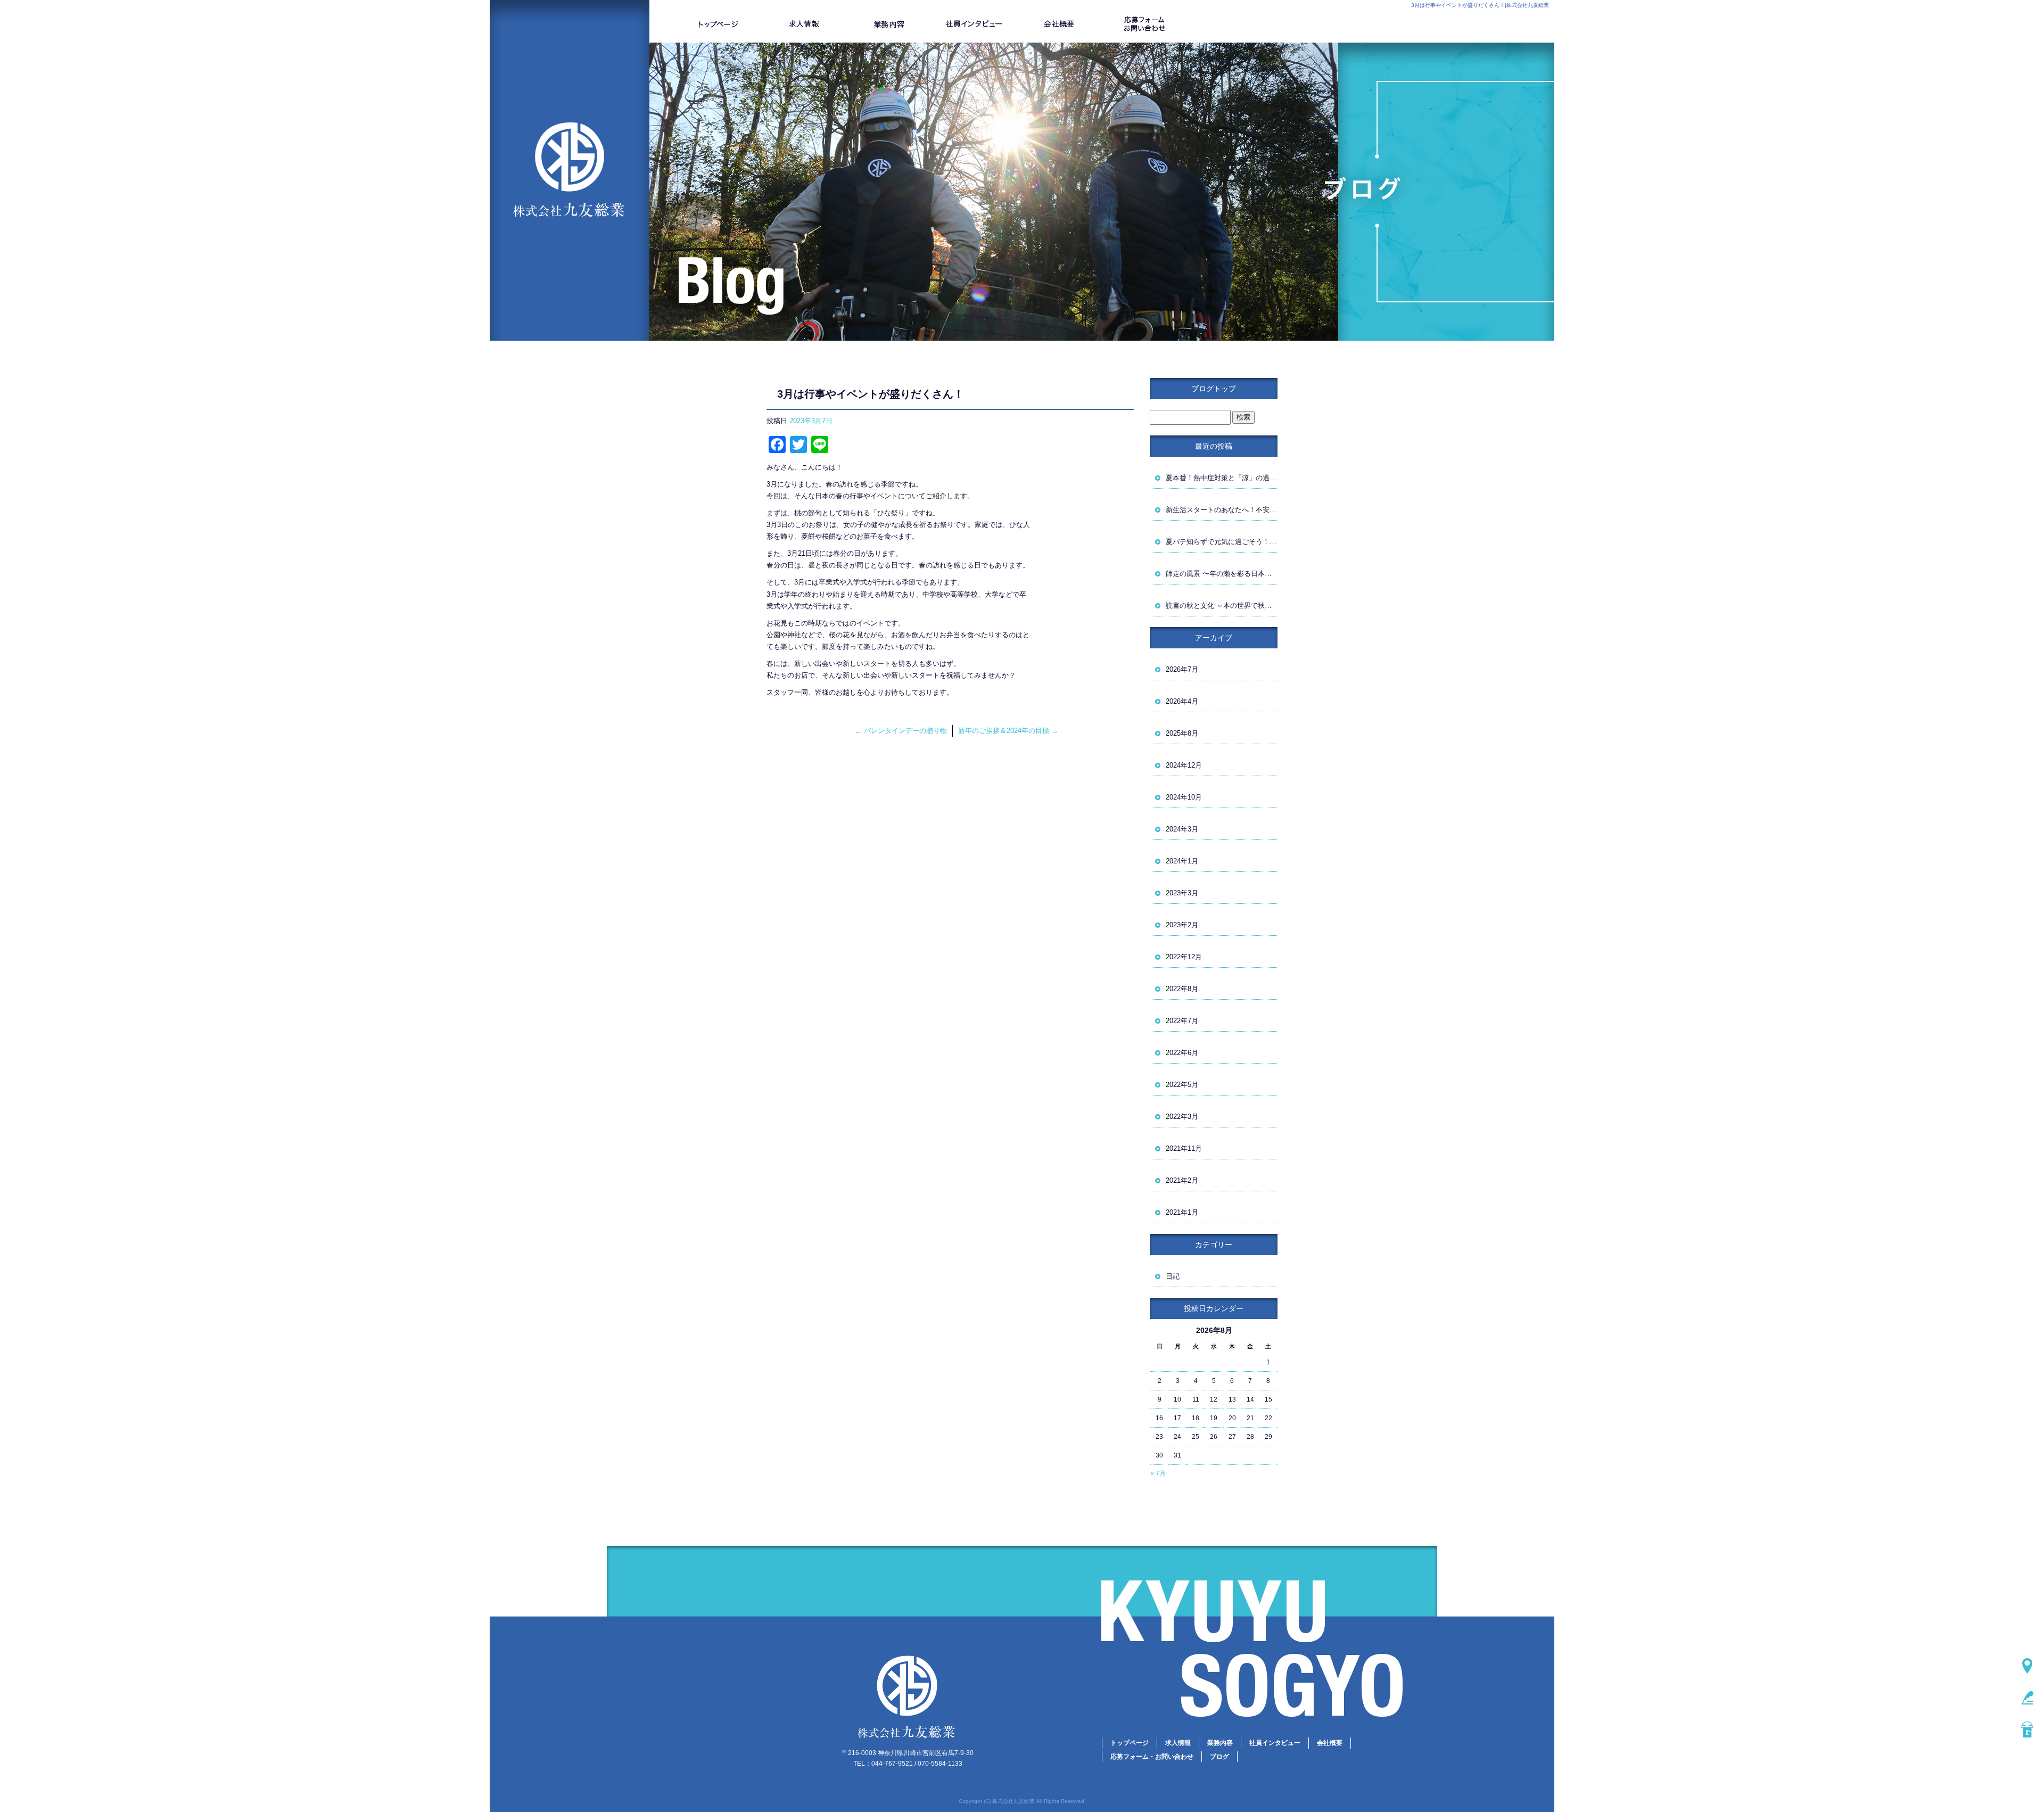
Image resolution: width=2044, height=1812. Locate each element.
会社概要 (1059, 24)
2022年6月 (1182, 1053)
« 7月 (1158, 1473)
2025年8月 (1182, 733)
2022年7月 (1182, 1021)
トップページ (719, 24)
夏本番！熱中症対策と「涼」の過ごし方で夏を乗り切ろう (1222, 478)
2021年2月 (1182, 1180)
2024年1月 (1182, 861)
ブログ (1219, 1757)
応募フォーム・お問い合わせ (1144, 24)
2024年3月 (1182, 829)
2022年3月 (1182, 1117)
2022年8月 (1182, 989)
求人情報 (804, 24)
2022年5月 (1182, 1085)
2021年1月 (1182, 1212)
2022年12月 (1184, 957)
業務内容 (889, 24)
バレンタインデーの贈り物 (901, 731)
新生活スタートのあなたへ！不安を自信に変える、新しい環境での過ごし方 (1222, 510)
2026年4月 (1182, 701)
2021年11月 (1184, 1148)
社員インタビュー (974, 24)
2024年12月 (1184, 765)
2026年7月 (1182, 669)
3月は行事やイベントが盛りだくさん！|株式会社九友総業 (1480, 5)
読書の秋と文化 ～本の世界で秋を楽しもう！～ (1222, 606)
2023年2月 (1182, 925)
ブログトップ (1214, 389)
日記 (1173, 1276)
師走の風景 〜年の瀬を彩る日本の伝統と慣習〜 (1222, 574)
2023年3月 (1182, 893)
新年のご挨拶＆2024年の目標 (1008, 731)
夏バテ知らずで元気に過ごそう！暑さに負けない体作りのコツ (1222, 542)
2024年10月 (1184, 797)
